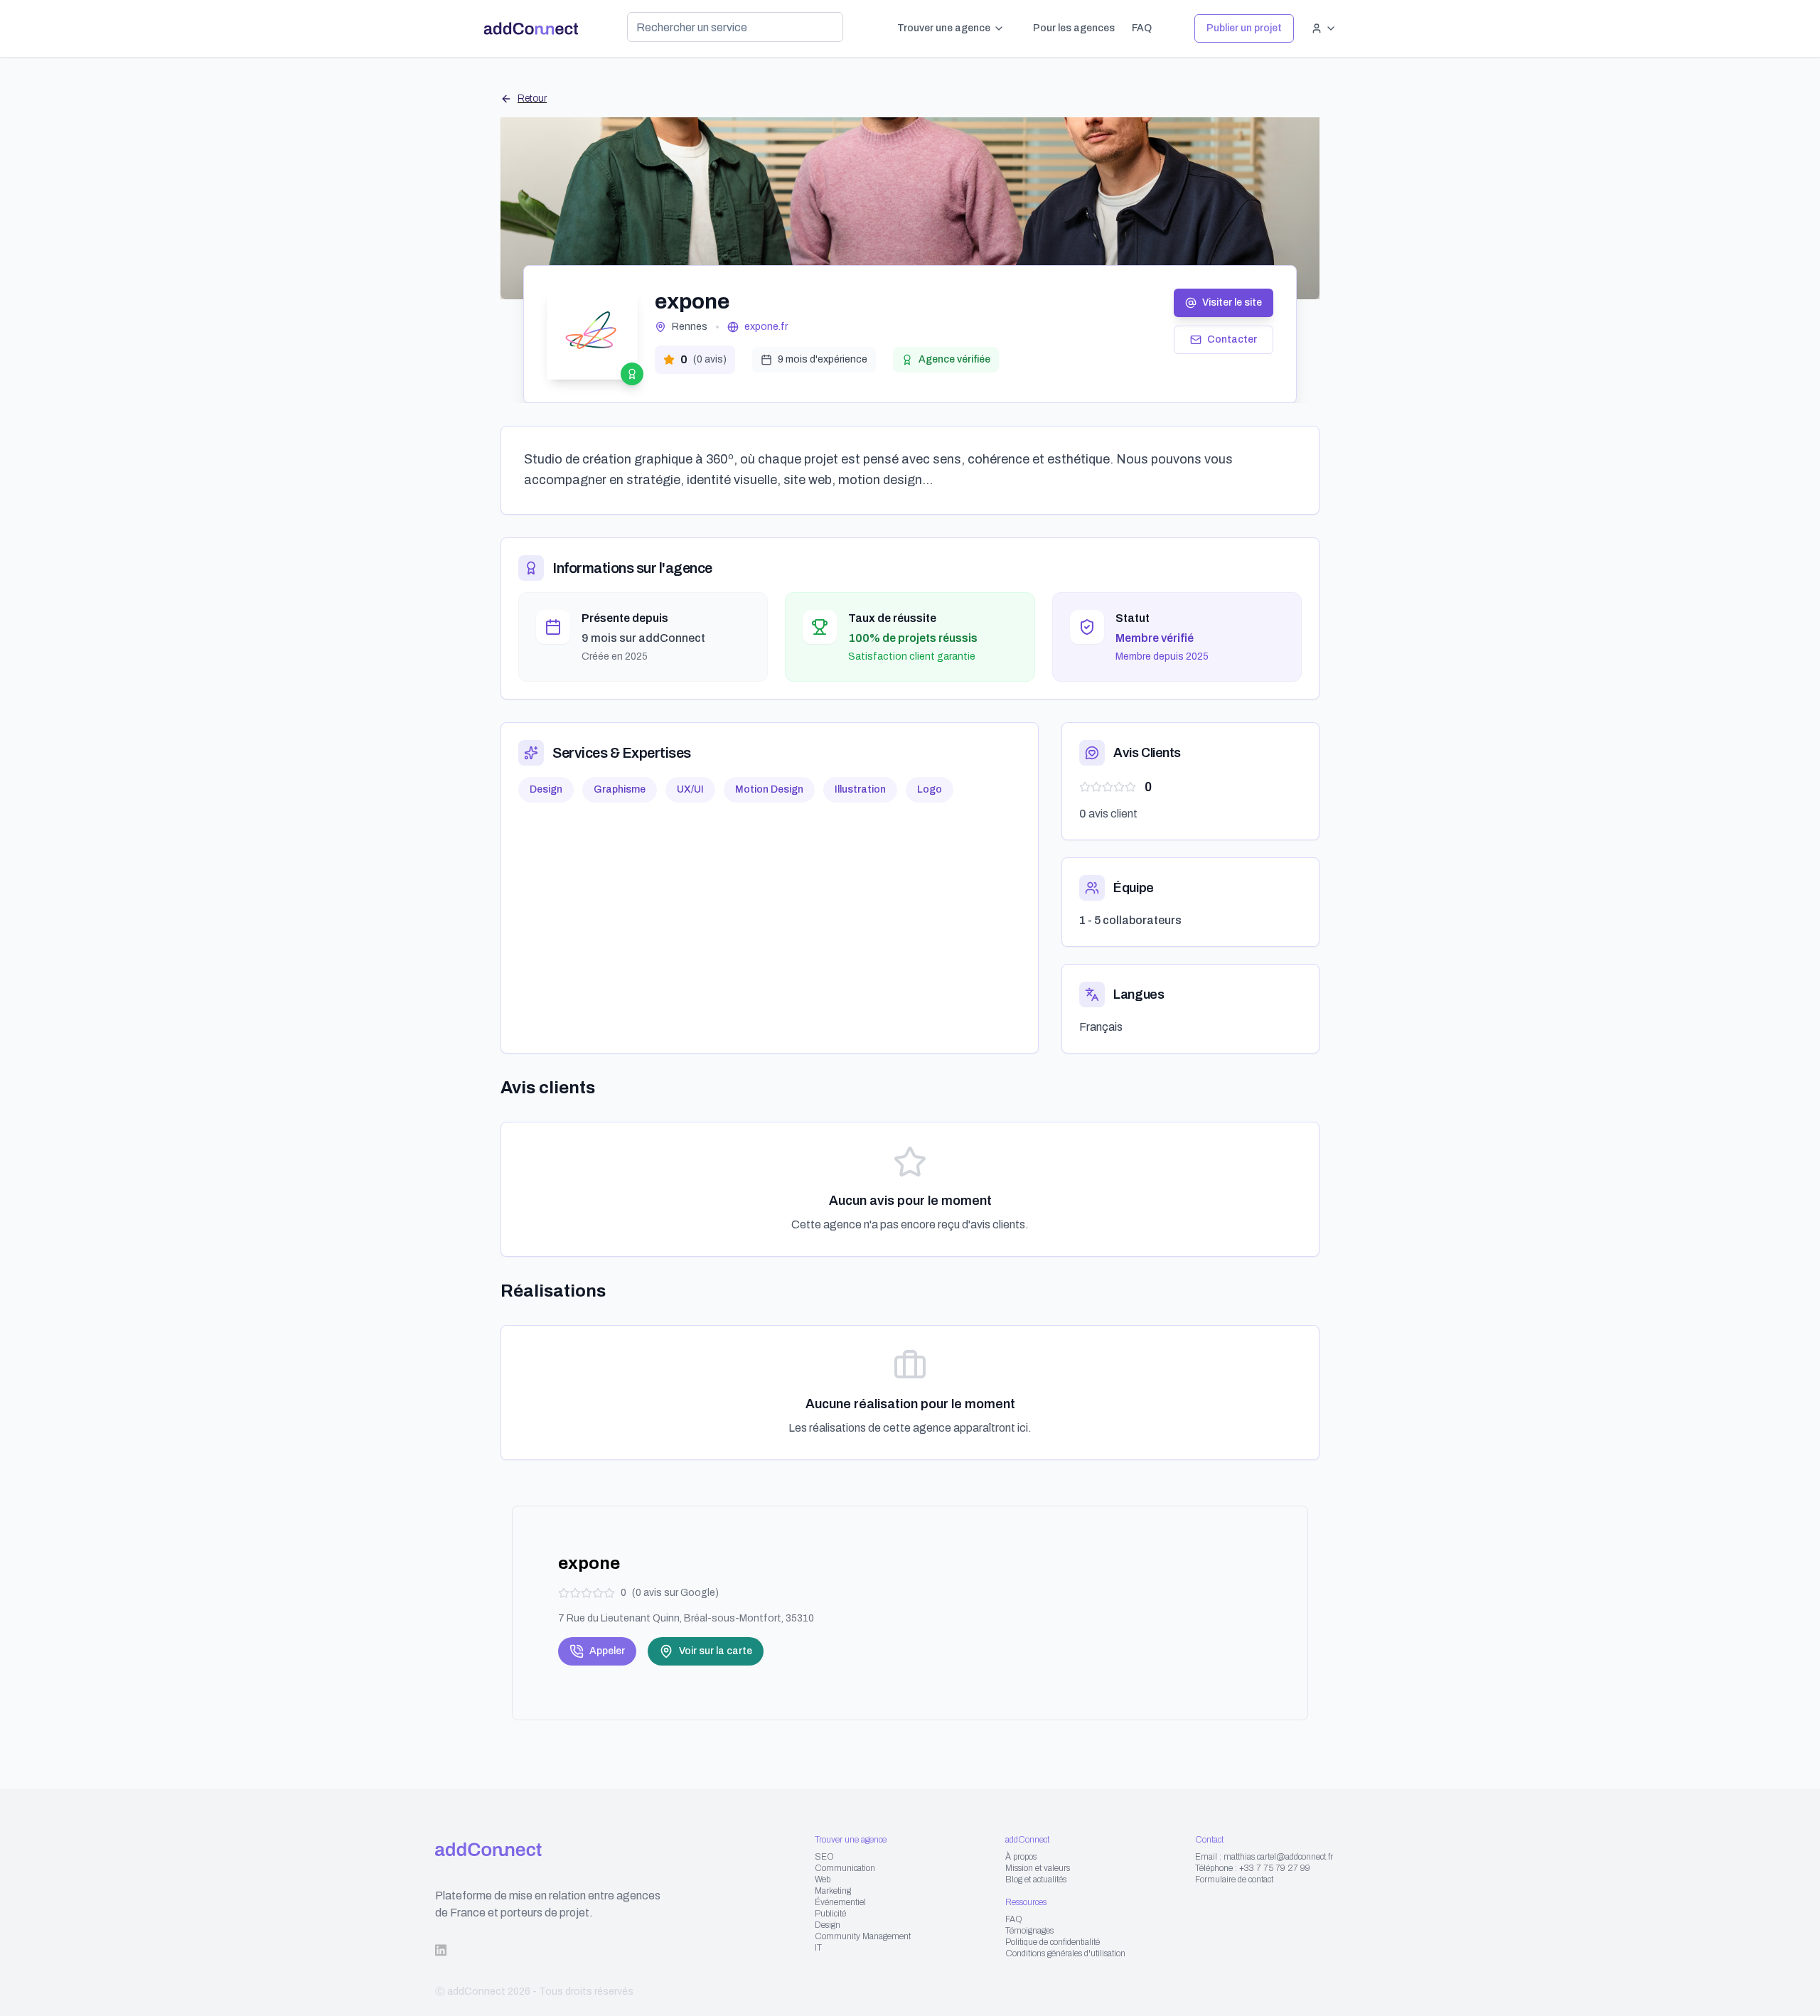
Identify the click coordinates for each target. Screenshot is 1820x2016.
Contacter (1232, 339)
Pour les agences (1074, 28)
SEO (824, 1857)
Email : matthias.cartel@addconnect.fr (1264, 1857)
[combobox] (735, 27)
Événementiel (840, 1902)
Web (823, 1880)
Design (828, 1925)
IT (818, 1948)
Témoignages (1029, 1931)
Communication (845, 1868)
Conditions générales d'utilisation (1065, 1953)
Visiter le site (1232, 302)
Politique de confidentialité (1053, 1942)
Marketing (833, 1891)
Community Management (863, 1936)
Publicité (830, 1914)
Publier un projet (1244, 28)
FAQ (1142, 28)
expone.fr (766, 327)
